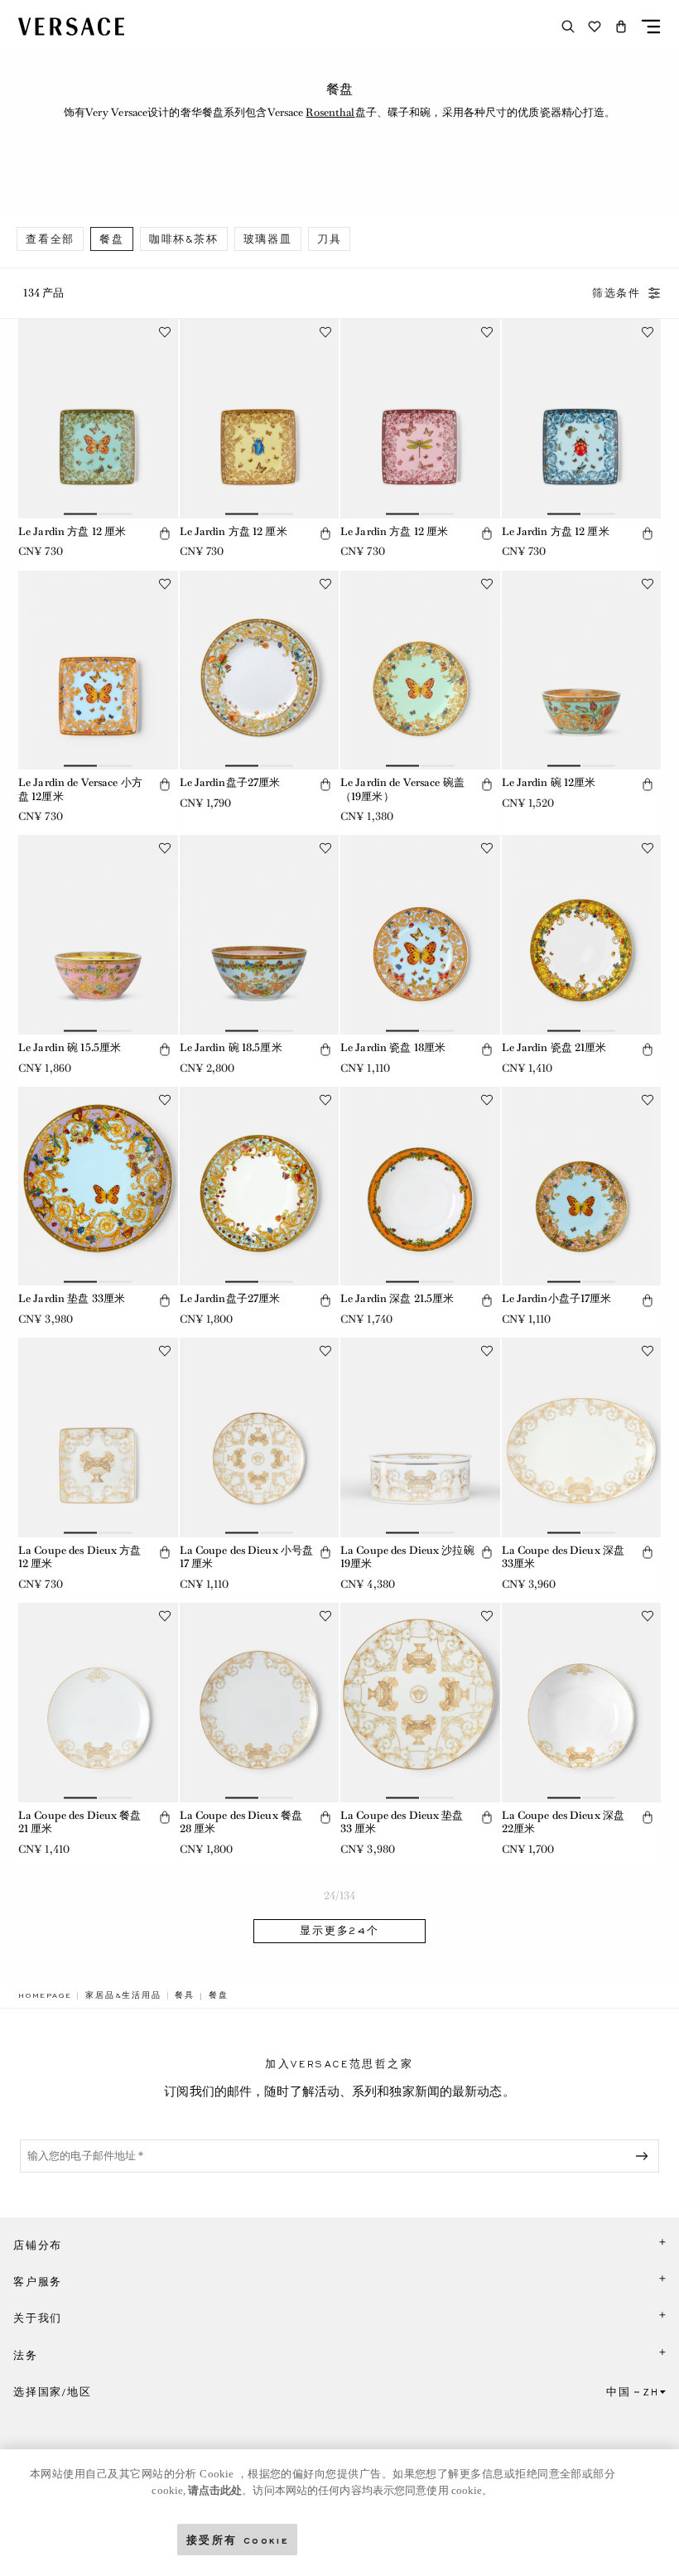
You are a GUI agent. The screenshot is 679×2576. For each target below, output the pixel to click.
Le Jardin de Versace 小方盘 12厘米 (80, 789)
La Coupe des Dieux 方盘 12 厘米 (80, 1557)
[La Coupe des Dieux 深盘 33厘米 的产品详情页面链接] (582, 1438)
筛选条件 (616, 293)
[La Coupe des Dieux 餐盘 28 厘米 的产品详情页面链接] (260, 1703)
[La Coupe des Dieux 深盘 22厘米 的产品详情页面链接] (582, 1703)
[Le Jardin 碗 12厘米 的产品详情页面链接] (582, 671)
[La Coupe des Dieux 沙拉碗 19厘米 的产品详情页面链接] (420, 1438)
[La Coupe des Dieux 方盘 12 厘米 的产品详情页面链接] (98, 1438)
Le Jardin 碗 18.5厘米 (231, 1047)
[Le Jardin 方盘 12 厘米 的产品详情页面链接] (98, 419)
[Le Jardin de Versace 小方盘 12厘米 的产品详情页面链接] (98, 671)
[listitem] (50, 239)
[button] (621, 27)
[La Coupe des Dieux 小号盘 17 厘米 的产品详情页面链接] (260, 1438)
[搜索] (568, 27)
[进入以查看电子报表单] (645, 2156)
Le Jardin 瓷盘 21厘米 (554, 1047)
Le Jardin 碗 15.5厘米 (70, 1047)
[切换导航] (651, 27)
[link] (45, 1995)
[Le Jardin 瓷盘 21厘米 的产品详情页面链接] (582, 935)
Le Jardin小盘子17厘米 (557, 1298)
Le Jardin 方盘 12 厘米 (72, 531)
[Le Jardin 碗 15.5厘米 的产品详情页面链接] (98, 935)
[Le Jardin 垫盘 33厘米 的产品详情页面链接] (98, 1187)
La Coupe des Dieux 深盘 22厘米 (563, 1822)
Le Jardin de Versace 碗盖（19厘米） (402, 789)
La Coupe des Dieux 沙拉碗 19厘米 (407, 1557)
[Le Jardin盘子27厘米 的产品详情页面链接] (260, 671)
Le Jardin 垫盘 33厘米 (72, 1298)
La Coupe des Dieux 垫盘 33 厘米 (402, 1822)
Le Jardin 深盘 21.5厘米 (397, 1298)
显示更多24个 (339, 1931)
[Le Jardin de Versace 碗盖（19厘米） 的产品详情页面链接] (420, 671)
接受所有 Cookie (238, 2539)
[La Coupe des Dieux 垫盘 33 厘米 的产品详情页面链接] (420, 1703)
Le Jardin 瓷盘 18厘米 (393, 1047)
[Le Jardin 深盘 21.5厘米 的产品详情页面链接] (420, 1187)
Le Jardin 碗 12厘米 (549, 782)
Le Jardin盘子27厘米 (230, 782)
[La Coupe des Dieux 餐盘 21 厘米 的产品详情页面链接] (98, 1703)
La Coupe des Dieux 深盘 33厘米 (563, 1557)
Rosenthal (330, 112)
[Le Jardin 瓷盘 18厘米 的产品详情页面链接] (420, 935)
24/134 (340, 1896)
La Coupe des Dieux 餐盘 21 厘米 (80, 1822)
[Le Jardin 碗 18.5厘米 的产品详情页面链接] (260, 935)
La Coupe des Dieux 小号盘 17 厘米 (247, 1557)
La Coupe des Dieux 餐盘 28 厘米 (241, 1822)
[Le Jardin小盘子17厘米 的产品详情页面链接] (582, 1187)
